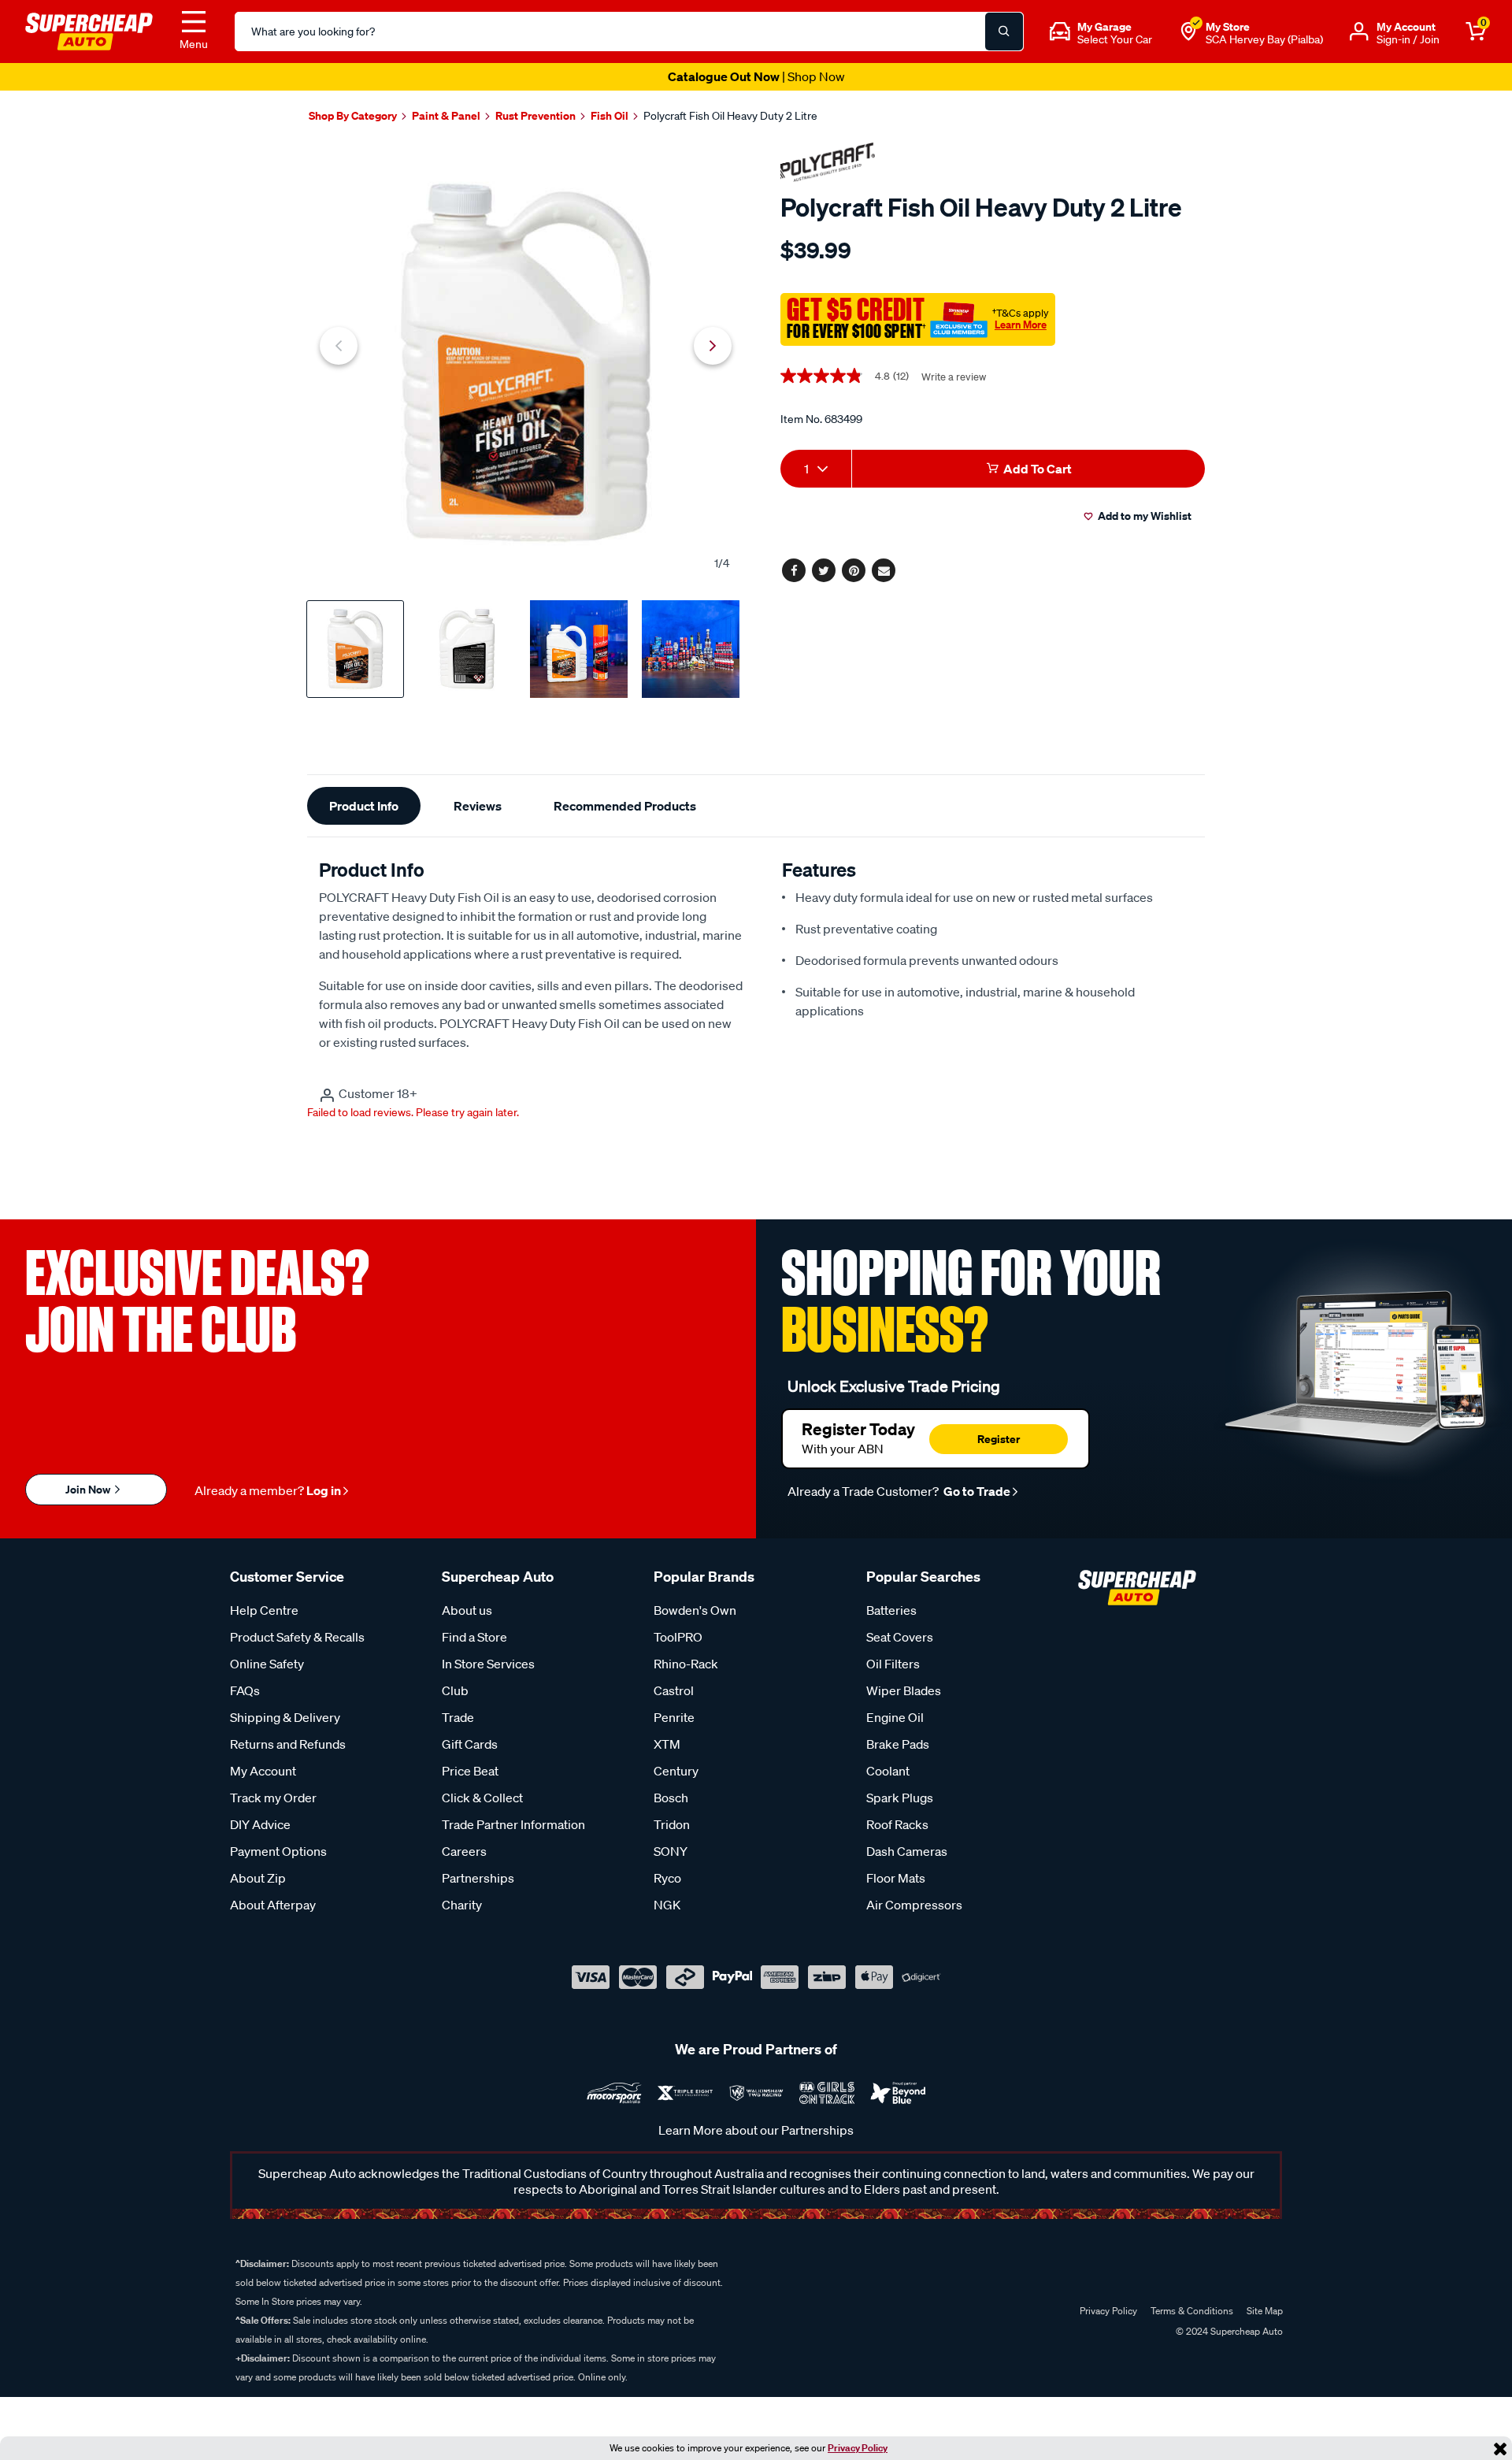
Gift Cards (470, 1744)
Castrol (674, 1690)
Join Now (89, 1489)
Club (455, 1690)
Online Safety (267, 1664)
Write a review (954, 377)
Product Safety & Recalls (297, 1637)
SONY (671, 1851)
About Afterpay (273, 1905)
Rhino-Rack (686, 1664)
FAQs (245, 1690)
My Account (263, 1771)
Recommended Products (625, 806)
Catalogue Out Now (756, 76)
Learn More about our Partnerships (756, 2130)
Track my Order (273, 1798)
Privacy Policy (858, 2448)
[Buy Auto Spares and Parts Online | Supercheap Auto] (89, 30)
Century (676, 1771)
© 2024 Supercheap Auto (1228, 2331)
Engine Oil (895, 1717)
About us (467, 1610)
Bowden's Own (695, 1610)
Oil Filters (893, 1664)
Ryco (667, 1878)
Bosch (671, 1798)
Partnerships (478, 1878)
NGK (667, 1905)
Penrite (674, 1717)
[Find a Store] (1188, 32)
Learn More (1021, 325)
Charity (462, 1905)
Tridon (672, 1824)
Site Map (1265, 2311)
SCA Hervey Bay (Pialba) (1264, 39)
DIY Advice (260, 1824)
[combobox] (816, 469)
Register (999, 1439)
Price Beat (470, 1771)
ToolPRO (678, 1637)
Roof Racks (897, 1824)
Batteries (891, 1610)
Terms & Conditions (1192, 2311)
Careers (464, 1851)
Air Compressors (914, 1905)
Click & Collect (482, 1798)
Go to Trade (976, 1491)
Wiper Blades (904, 1690)
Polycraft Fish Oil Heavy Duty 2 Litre (730, 116)
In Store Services (488, 1664)
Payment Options (278, 1851)
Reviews (478, 806)
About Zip (258, 1878)
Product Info (364, 806)
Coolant (888, 1771)
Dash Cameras (907, 1851)
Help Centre (264, 1610)
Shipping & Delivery (285, 1717)
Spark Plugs (900, 1798)
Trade (458, 1717)
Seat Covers (900, 1637)
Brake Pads (898, 1744)
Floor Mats (896, 1878)
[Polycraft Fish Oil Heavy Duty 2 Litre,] (526, 363)
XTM (667, 1744)
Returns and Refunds (288, 1744)
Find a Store (474, 1637)
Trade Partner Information (513, 1824)
